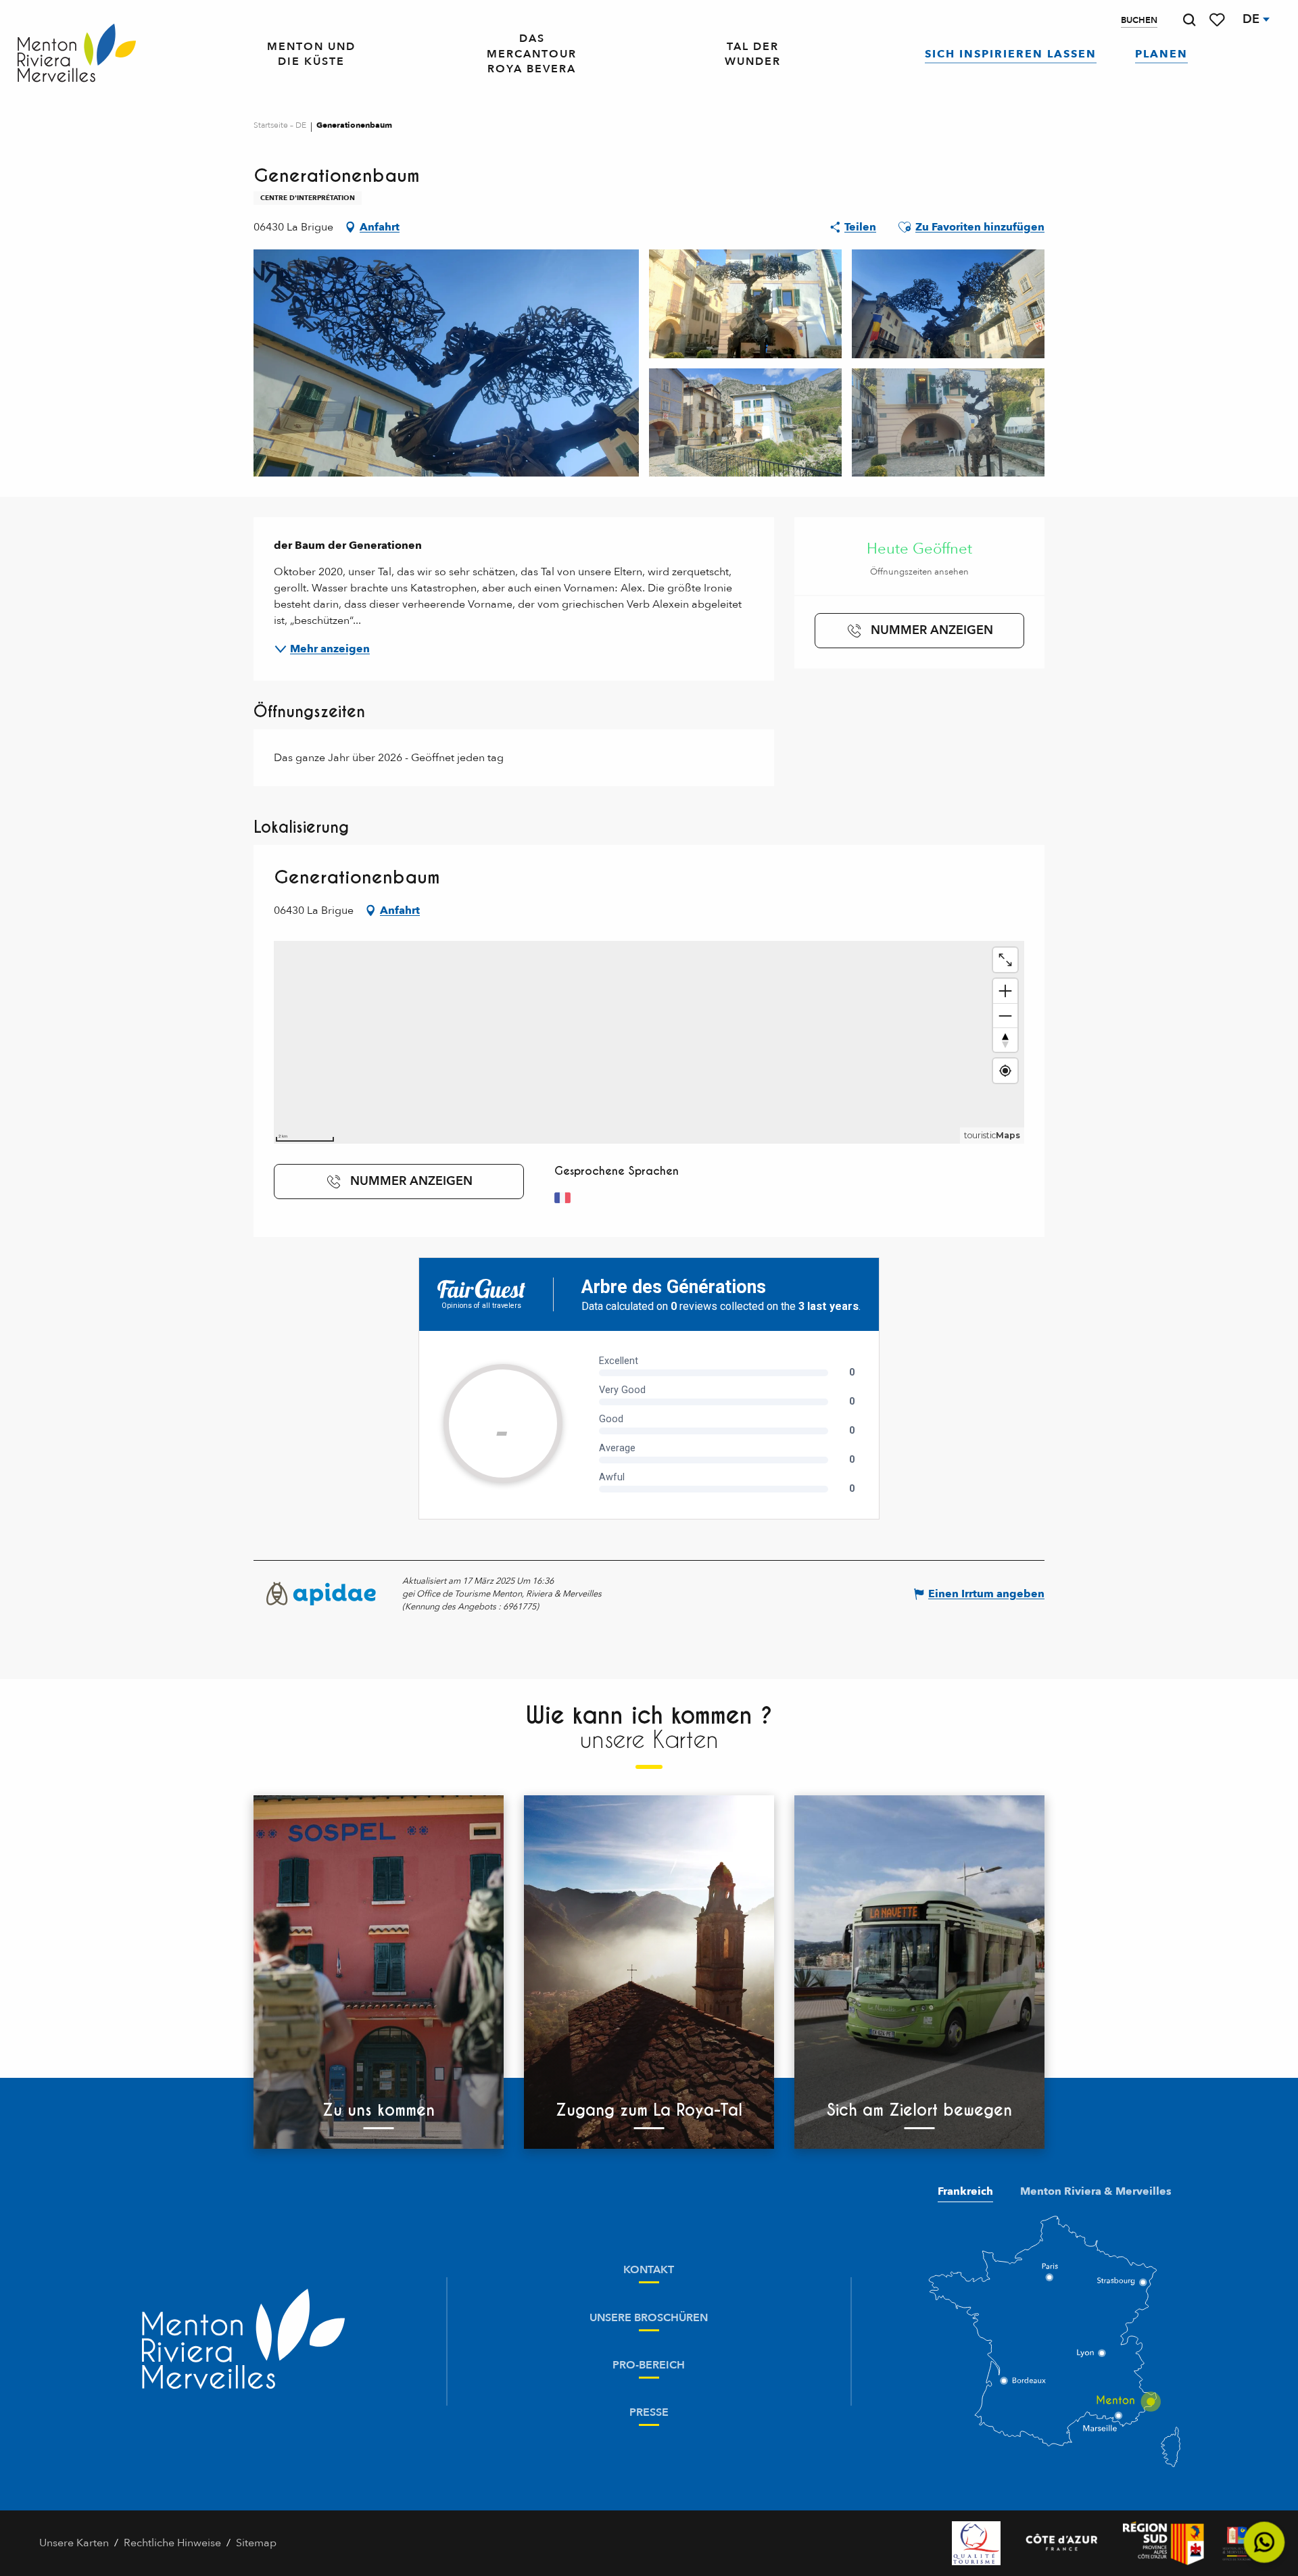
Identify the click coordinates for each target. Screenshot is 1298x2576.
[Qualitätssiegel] (976, 2543)
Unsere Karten (74, 2543)
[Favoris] (1218, 20)
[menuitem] (77, 54)
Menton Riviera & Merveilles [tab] (1096, 2191)
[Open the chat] (1265, 2543)
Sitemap (256, 2543)
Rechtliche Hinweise (172, 2543)
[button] (1189, 20)
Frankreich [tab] (965, 2191)
